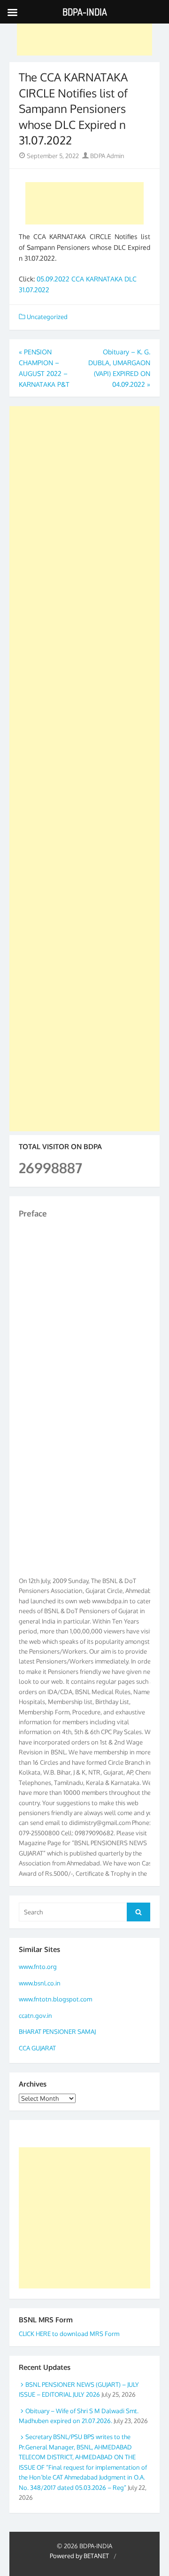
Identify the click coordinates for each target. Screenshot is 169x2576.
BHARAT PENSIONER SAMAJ (57, 2032)
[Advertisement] (84, 34)
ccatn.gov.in (35, 2016)
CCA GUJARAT (37, 2048)
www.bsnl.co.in (40, 1983)
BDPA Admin (107, 156)
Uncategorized (47, 317)
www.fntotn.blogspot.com (55, 1999)
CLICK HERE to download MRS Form (69, 2334)
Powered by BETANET (79, 2556)
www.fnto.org (38, 1967)
